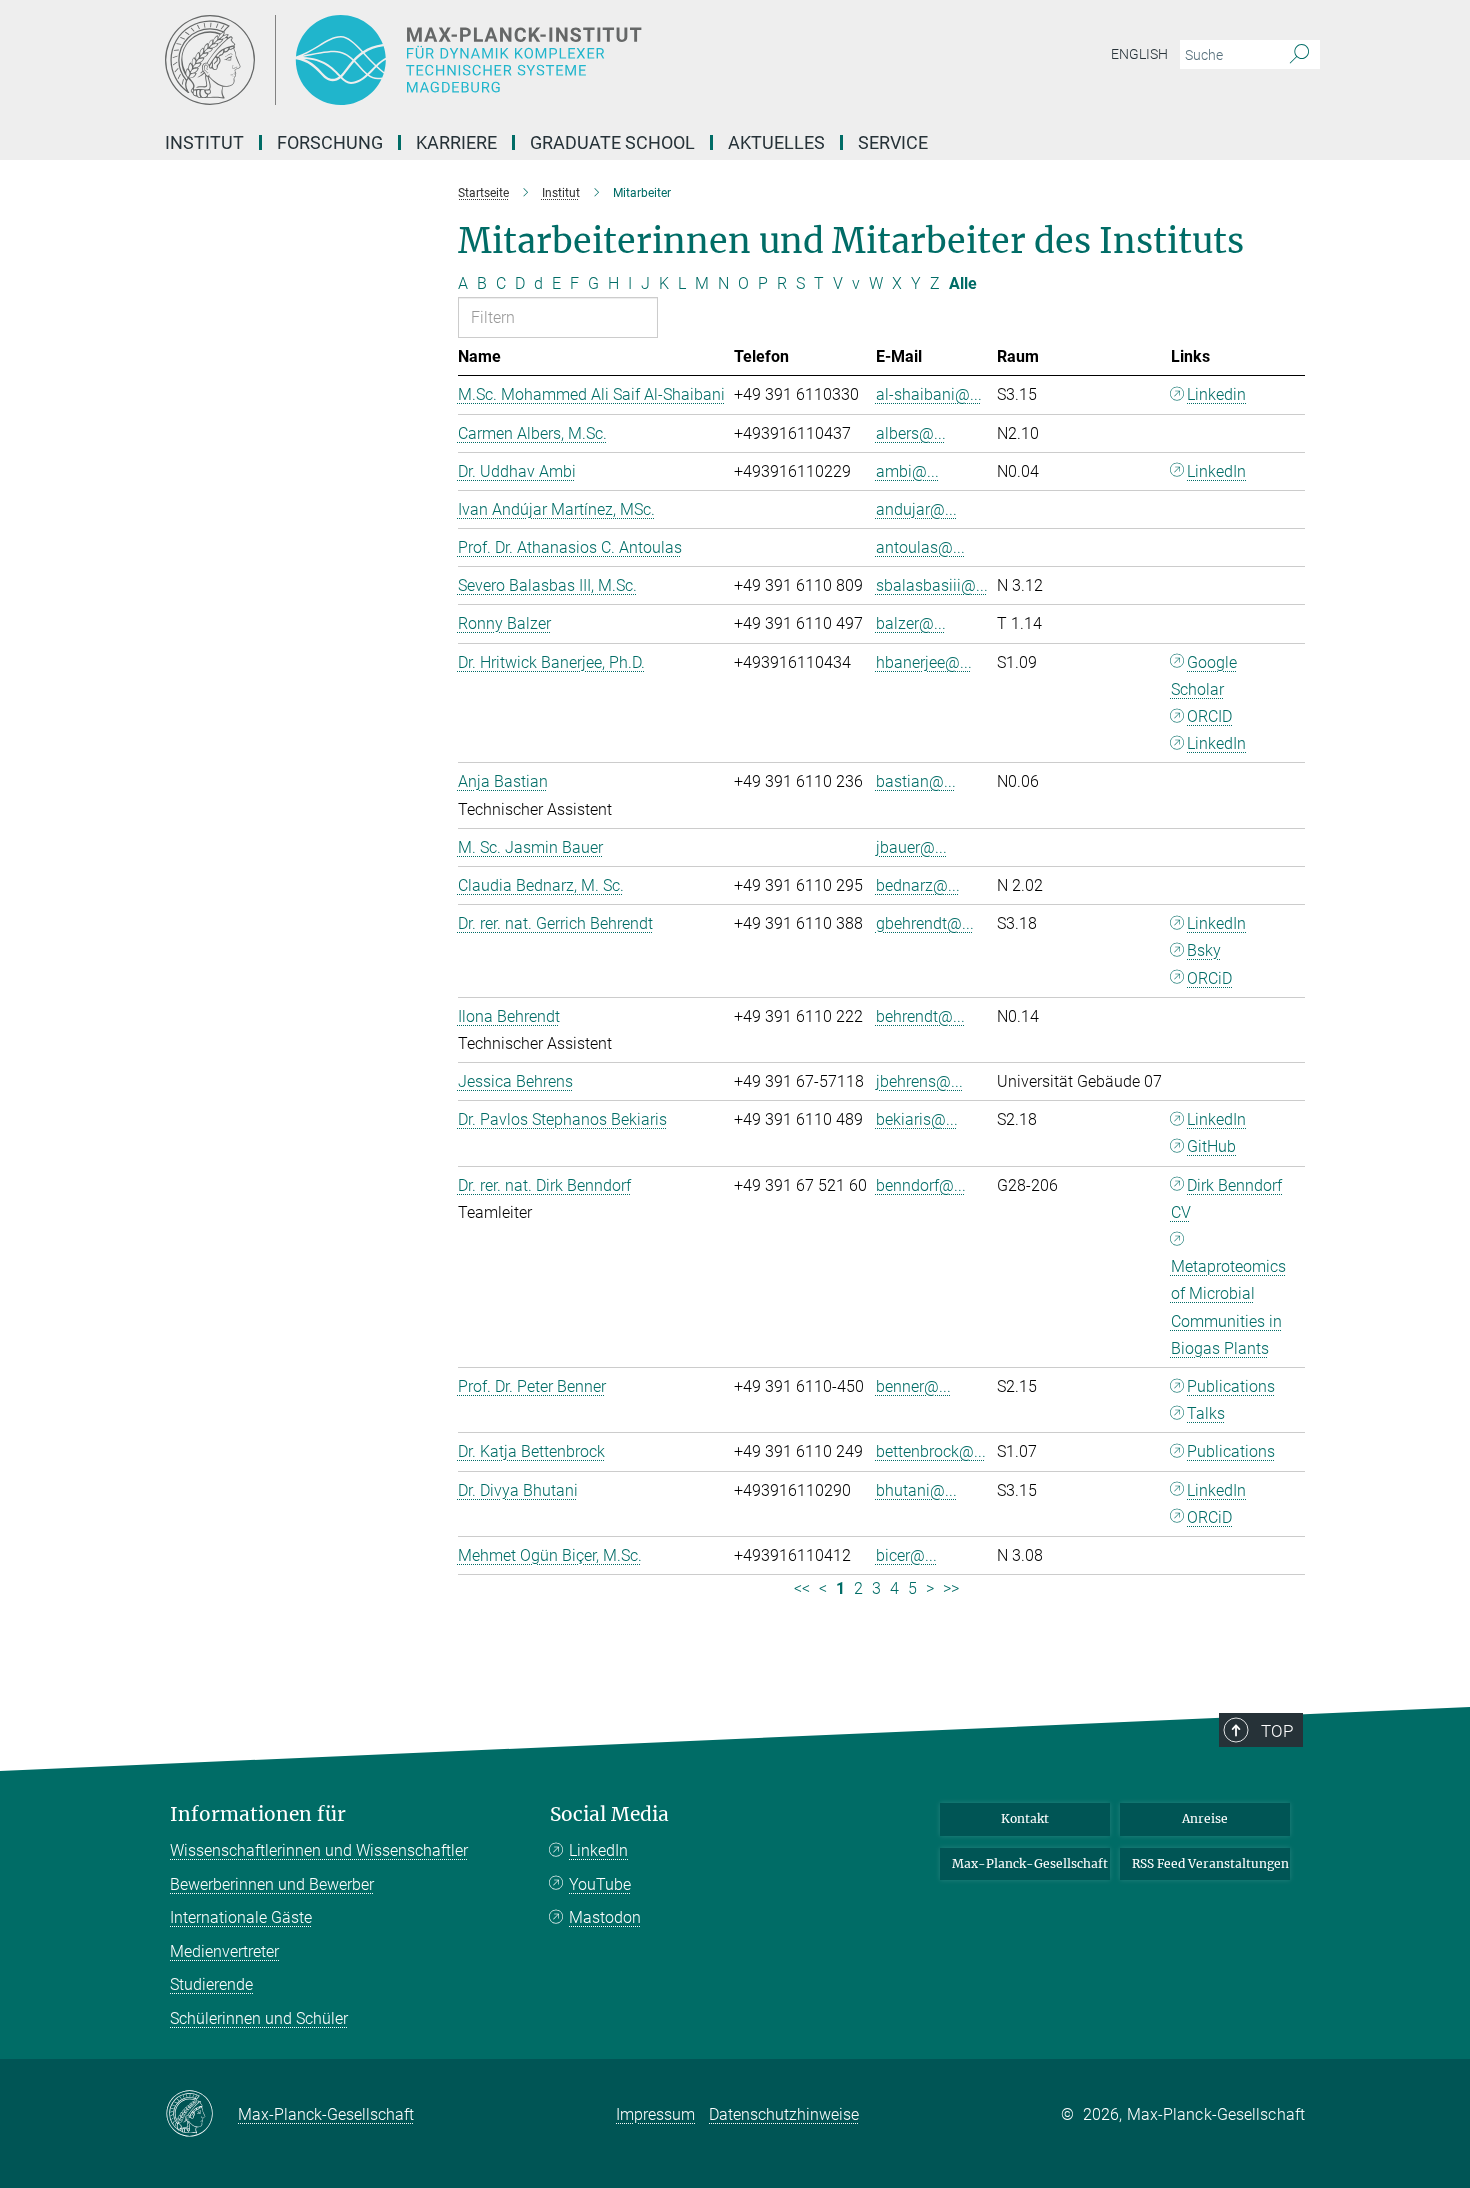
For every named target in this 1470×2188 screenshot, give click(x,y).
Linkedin (1216, 394)
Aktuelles (776, 142)
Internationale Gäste (241, 1917)
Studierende (211, 1984)
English (1139, 54)
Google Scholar (1204, 676)
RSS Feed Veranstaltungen (1210, 1863)
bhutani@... (916, 1490)
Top (1277, 1731)
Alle (963, 283)
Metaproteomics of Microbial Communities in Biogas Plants (1228, 1307)
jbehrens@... (919, 1081)
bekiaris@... (917, 1119)
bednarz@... (918, 885)
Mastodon (605, 1917)
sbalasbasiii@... (932, 585)
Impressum (655, 2114)
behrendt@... (920, 1016)
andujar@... (916, 509)
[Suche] (1299, 55)
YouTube (600, 1884)
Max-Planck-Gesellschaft (1030, 1863)
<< (802, 1588)
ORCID (1209, 716)
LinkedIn (1216, 471)
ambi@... (907, 471)
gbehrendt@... (925, 923)
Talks (1206, 1413)
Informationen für (258, 1814)
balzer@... (911, 623)
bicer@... (906, 1555)
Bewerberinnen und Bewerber (272, 1884)
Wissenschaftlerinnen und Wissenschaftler (319, 1850)
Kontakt (1025, 1818)
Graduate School (612, 142)
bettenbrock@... (931, 1451)
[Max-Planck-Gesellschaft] (201, 2115)
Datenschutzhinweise (784, 2114)
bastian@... (916, 781)
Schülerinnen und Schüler (259, 2018)
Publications (1231, 1386)
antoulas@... (920, 547)
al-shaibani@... (929, 394)
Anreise (1205, 1818)
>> (951, 1588)
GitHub (1211, 1146)
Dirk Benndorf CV (1227, 1199)
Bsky (1204, 950)
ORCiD (1209, 978)
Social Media (609, 1814)
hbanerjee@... (924, 662)
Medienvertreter (224, 1951)
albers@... (911, 433)
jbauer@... (911, 847)
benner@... (913, 1386)
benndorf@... (921, 1185)
